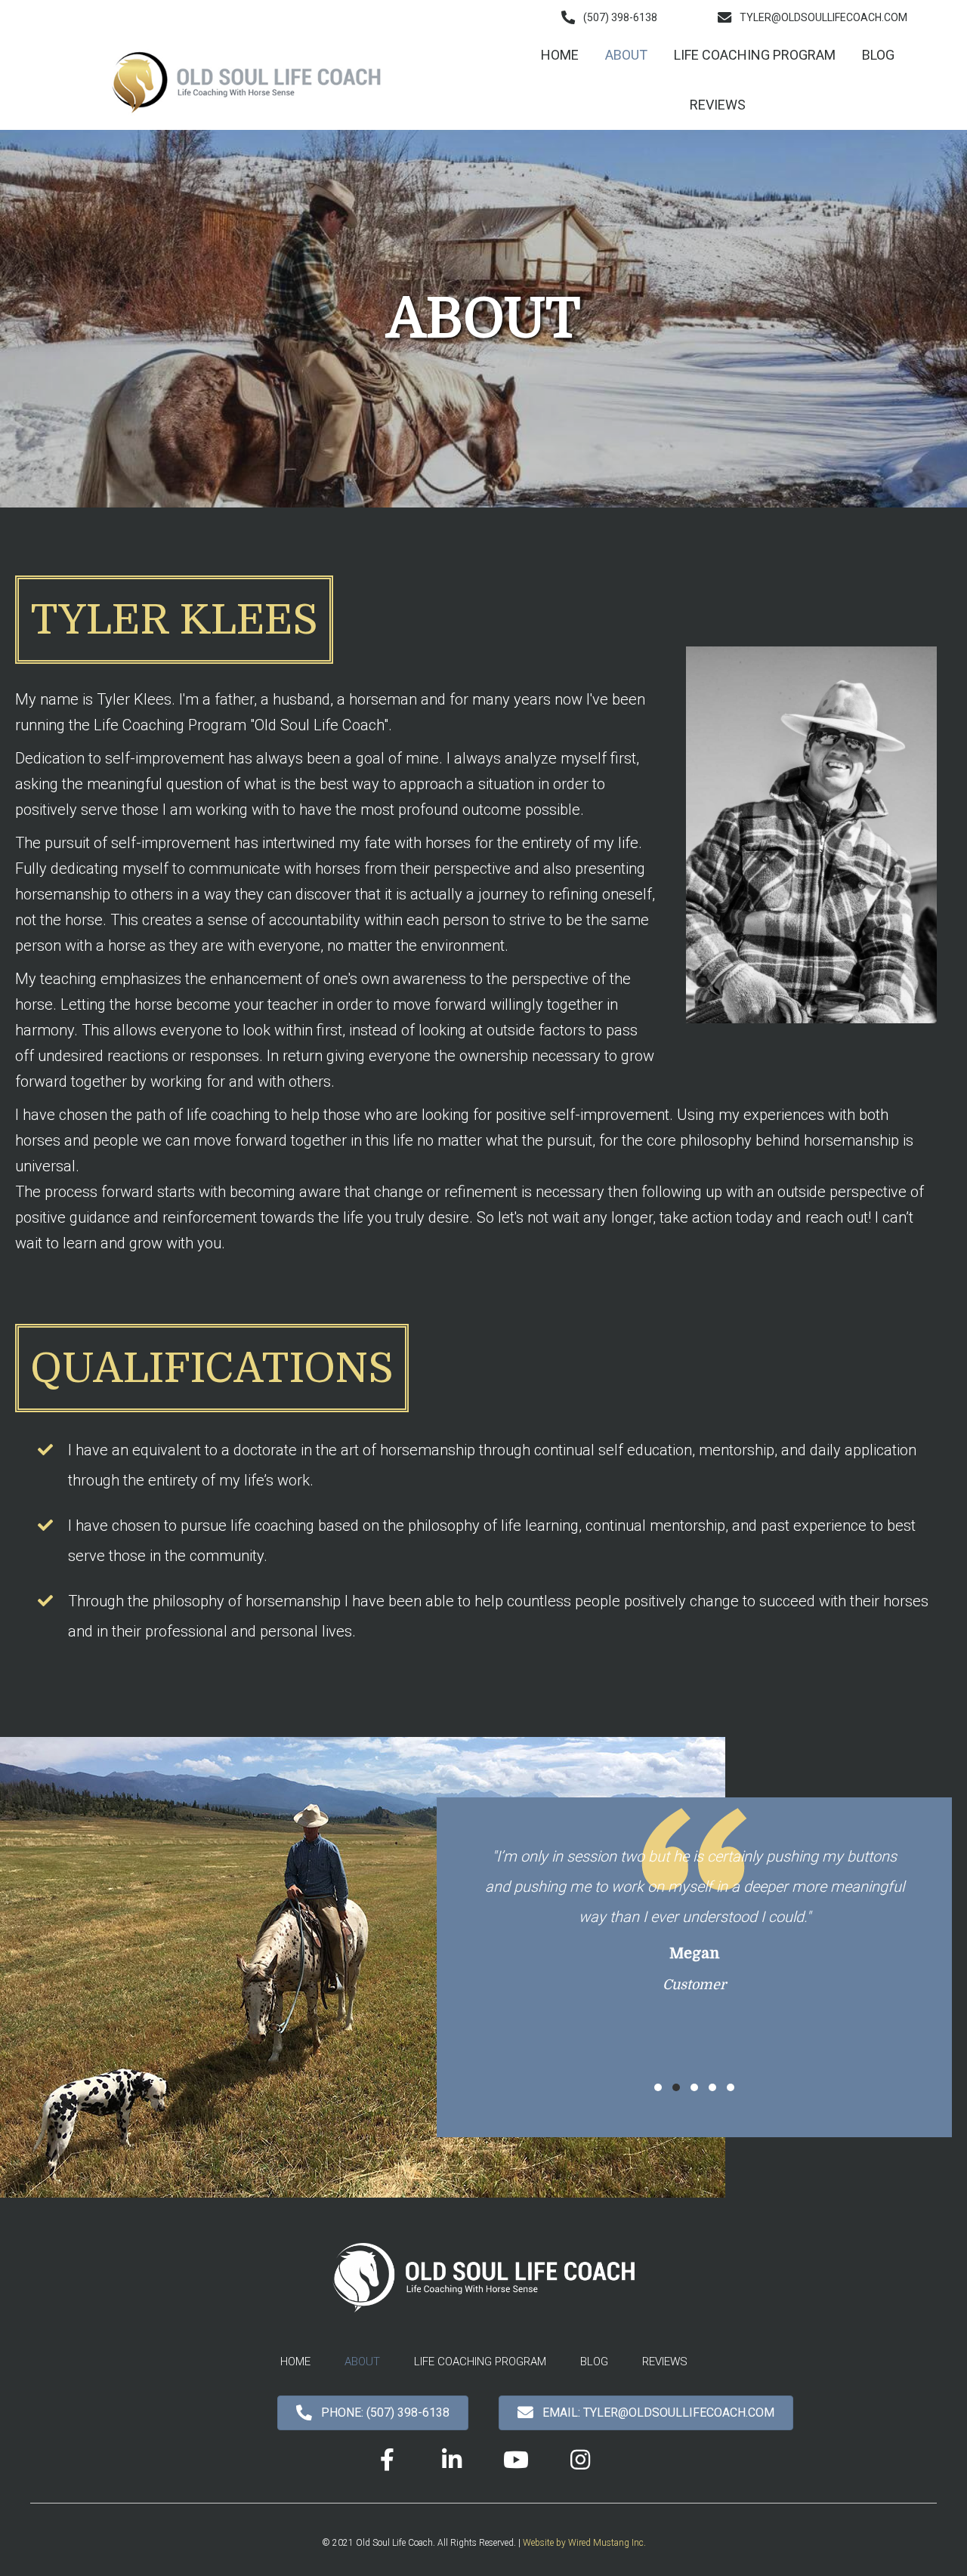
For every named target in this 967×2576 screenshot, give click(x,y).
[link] (560, 55)
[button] (609, 17)
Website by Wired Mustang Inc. (584, 2543)
